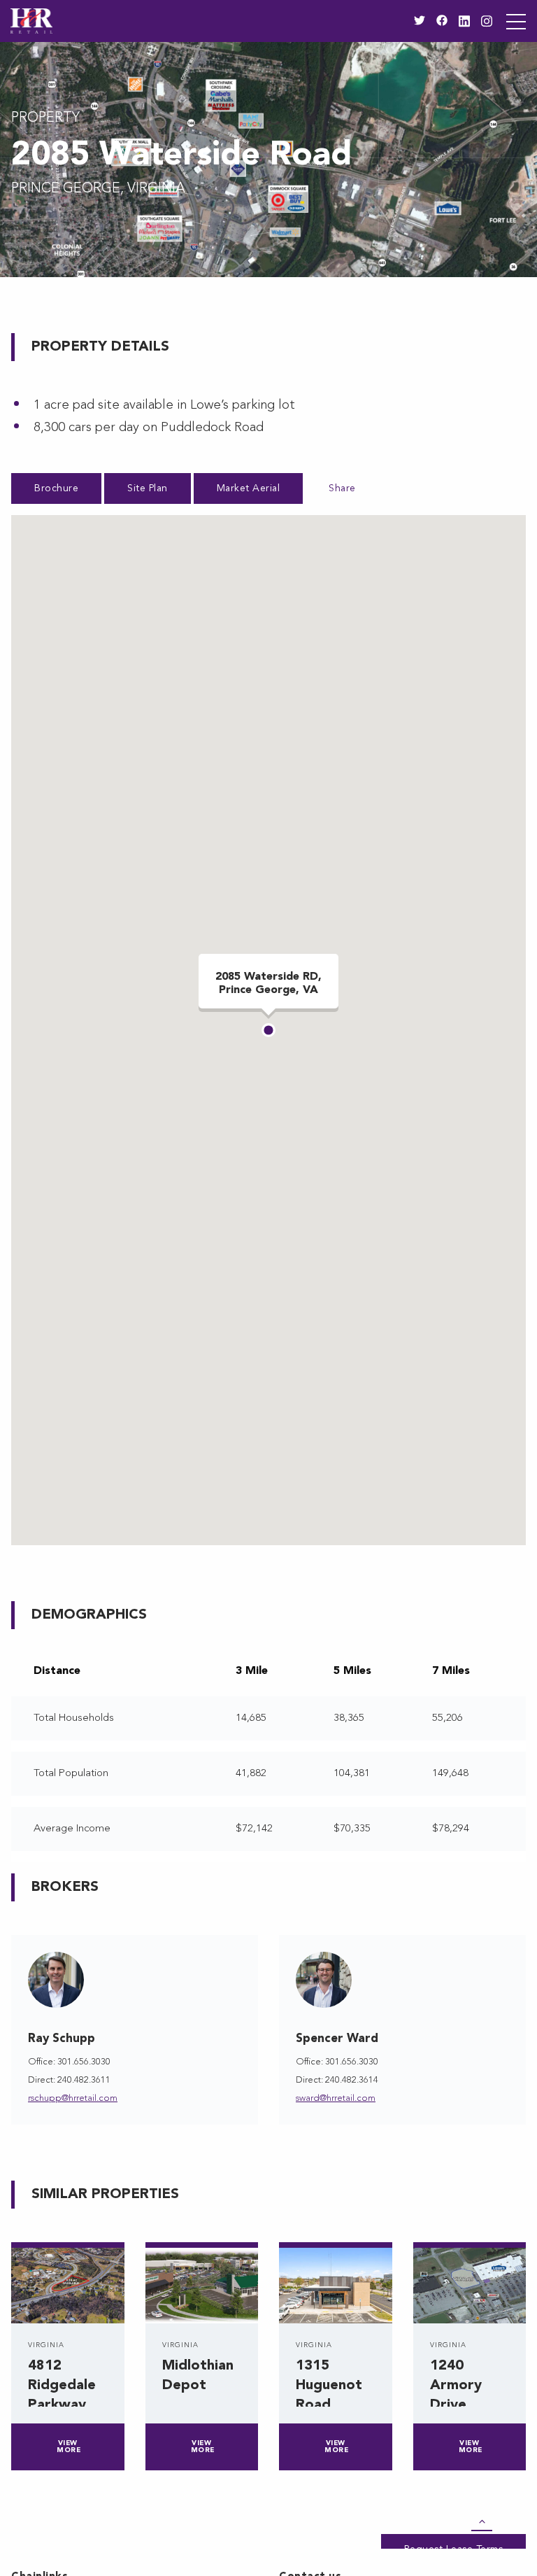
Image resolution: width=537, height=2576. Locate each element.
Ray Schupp (62, 2039)
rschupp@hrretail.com (73, 2098)
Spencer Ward (337, 2039)
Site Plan (148, 488)
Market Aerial (249, 488)
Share (342, 488)
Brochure (56, 488)
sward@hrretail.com (336, 2098)
